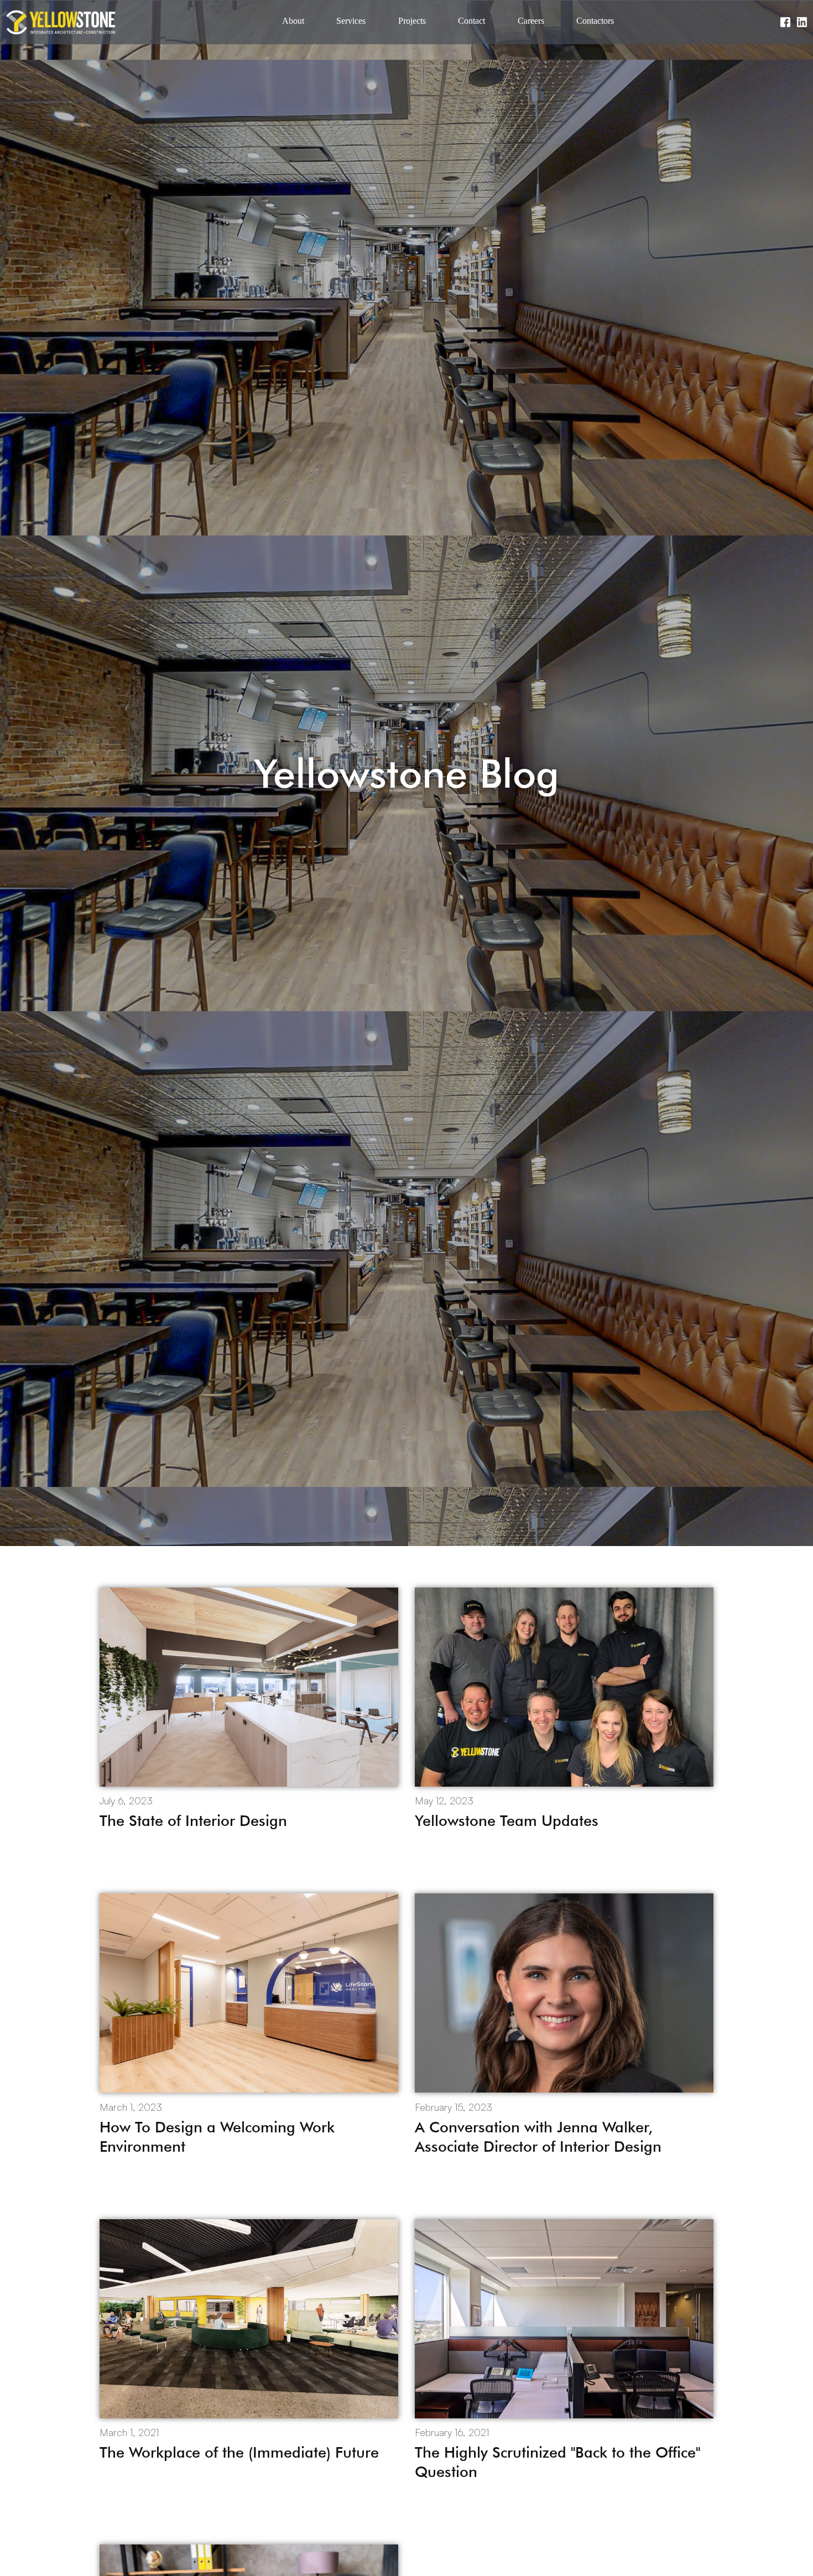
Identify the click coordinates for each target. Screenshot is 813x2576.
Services (351, 21)
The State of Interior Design (193, 1820)
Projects (412, 21)
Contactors (595, 21)
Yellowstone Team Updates (507, 1820)
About (293, 21)
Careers (531, 21)
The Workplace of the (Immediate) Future (239, 2452)
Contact (471, 21)
